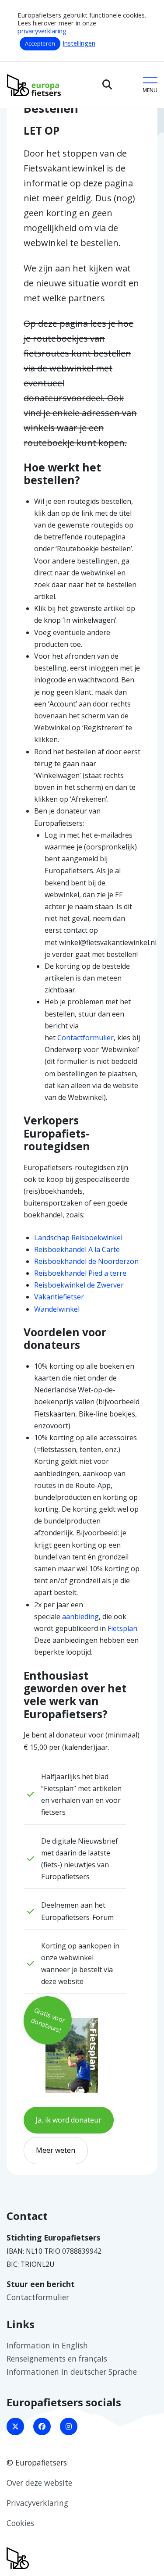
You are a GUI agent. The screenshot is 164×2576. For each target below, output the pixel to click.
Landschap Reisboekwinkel (78, 1238)
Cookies (20, 2523)
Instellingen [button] (79, 43)
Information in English (47, 2345)
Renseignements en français (57, 2358)
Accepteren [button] (40, 43)
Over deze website (39, 2483)
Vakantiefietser (59, 1297)
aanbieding (80, 1616)
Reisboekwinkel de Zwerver (79, 1285)
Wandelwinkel (57, 1309)
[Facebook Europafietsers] (42, 2426)
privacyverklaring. (43, 31)
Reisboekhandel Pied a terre (80, 1273)
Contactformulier (85, 1038)
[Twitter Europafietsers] (15, 2426)
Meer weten (56, 2150)
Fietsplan (122, 1628)
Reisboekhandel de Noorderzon (86, 1261)
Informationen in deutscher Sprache (72, 2372)
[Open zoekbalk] (107, 85)
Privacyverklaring (37, 2503)
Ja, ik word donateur (68, 2120)
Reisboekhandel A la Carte (77, 1249)
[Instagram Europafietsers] (69, 2426)
